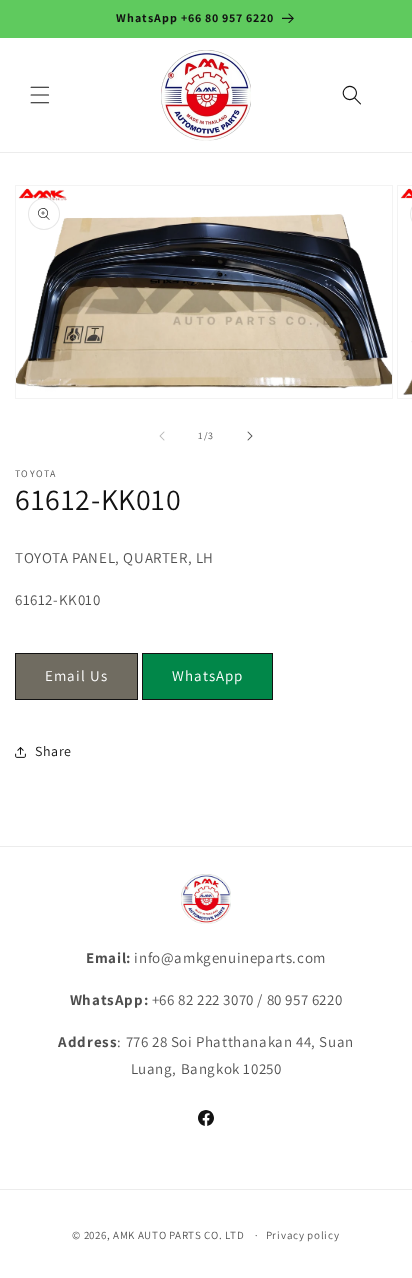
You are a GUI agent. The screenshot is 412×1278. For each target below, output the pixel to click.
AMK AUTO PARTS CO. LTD (178, 1235)
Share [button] (53, 751)
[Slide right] (250, 436)
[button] (40, 95)
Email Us (76, 675)
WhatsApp (207, 675)
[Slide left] (162, 436)
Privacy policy (303, 1235)
